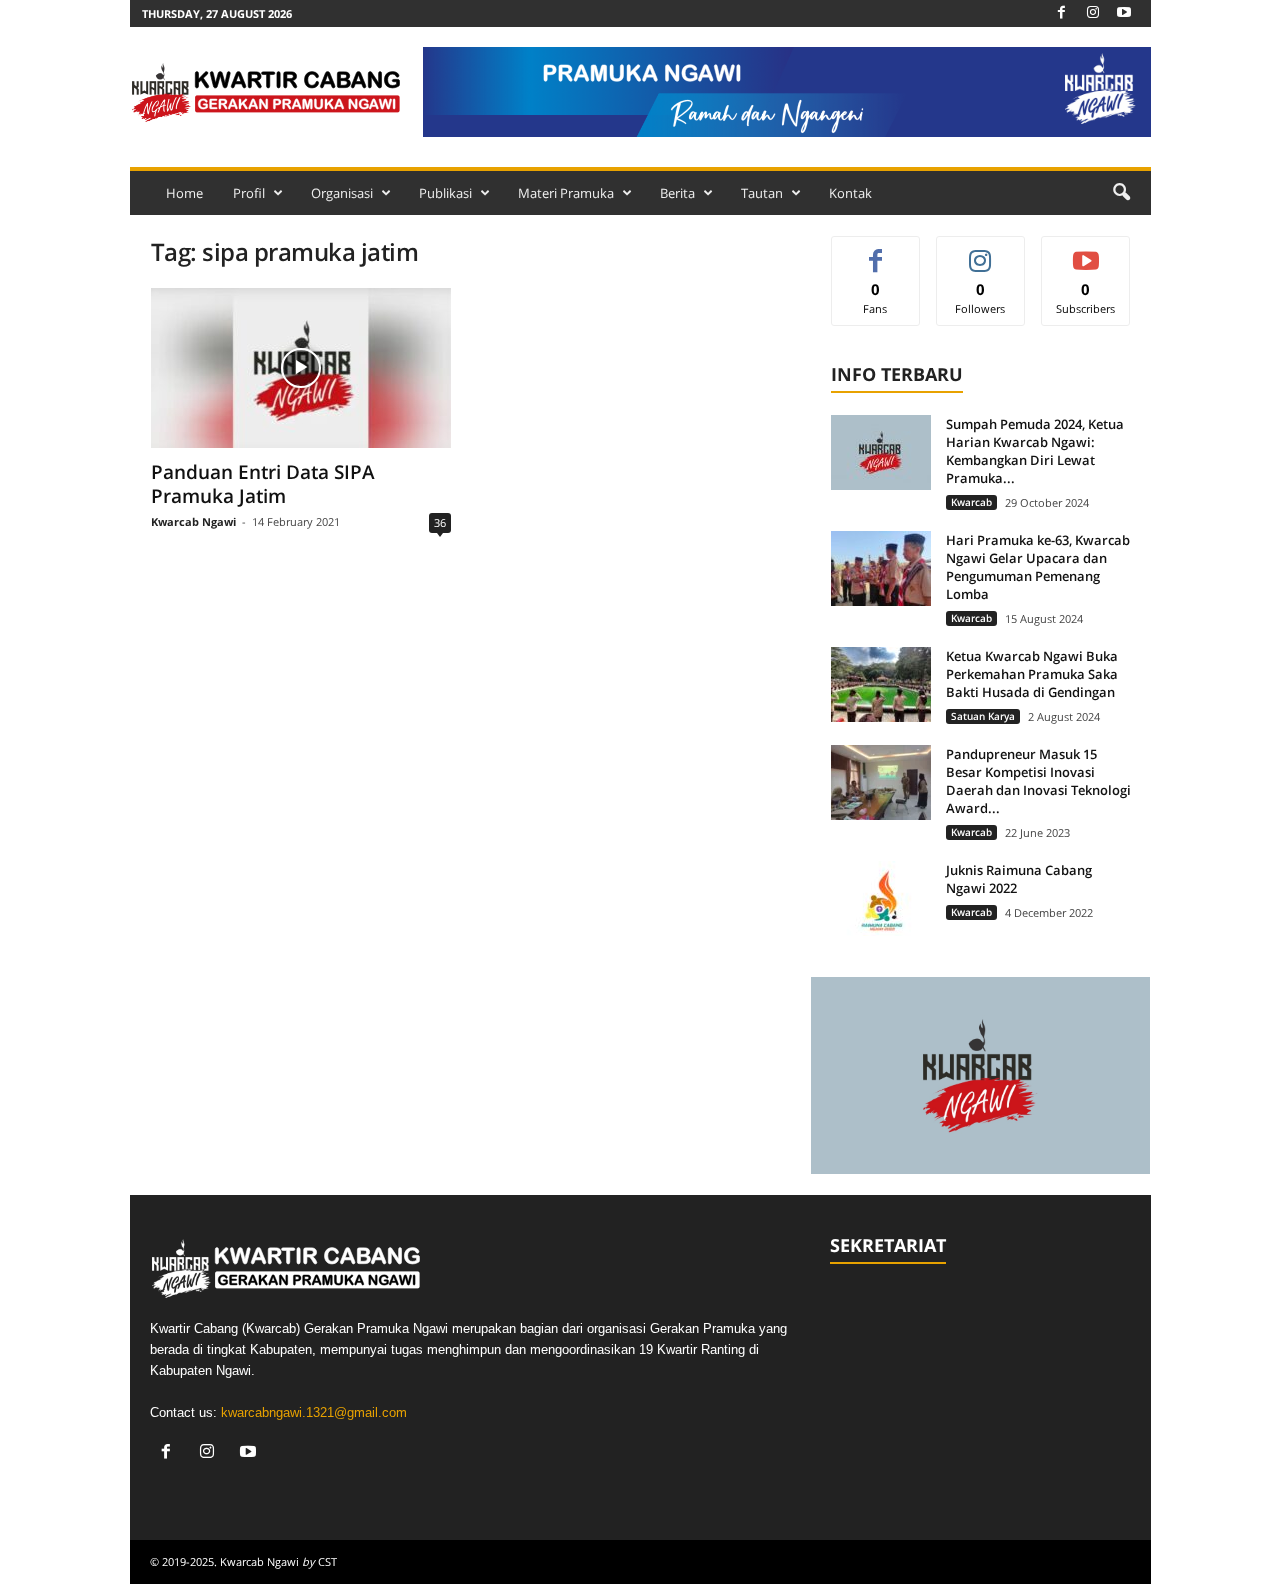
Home (184, 193)
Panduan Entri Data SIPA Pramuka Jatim (263, 484)
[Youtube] (1124, 13)
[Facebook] (1062, 13)
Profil (249, 193)
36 (440, 522)
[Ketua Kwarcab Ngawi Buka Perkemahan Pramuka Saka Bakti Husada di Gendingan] (881, 684)
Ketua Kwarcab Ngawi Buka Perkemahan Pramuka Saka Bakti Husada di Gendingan (1032, 674)
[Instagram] (1093, 13)
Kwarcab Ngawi (193, 521)
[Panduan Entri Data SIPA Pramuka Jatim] (301, 368)
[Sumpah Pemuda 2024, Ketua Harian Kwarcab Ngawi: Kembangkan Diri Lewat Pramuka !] (881, 452)
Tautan (762, 193)
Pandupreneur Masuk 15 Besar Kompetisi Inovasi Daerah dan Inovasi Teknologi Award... (1038, 781)
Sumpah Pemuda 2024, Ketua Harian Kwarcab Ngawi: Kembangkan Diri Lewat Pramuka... (1035, 451)
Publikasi (445, 193)
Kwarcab (971, 502)
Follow (980, 251)
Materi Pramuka (566, 193)
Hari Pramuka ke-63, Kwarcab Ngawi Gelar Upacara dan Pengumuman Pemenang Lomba (1038, 567)
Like (875, 251)
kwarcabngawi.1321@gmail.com (314, 1412)
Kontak (850, 193)
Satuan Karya (983, 716)
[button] (1121, 193)
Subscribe (1086, 251)
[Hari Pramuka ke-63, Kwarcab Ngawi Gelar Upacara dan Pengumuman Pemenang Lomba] (881, 568)
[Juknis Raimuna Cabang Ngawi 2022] (881, 898)
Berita (677, 193)
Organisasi (342, 193)
